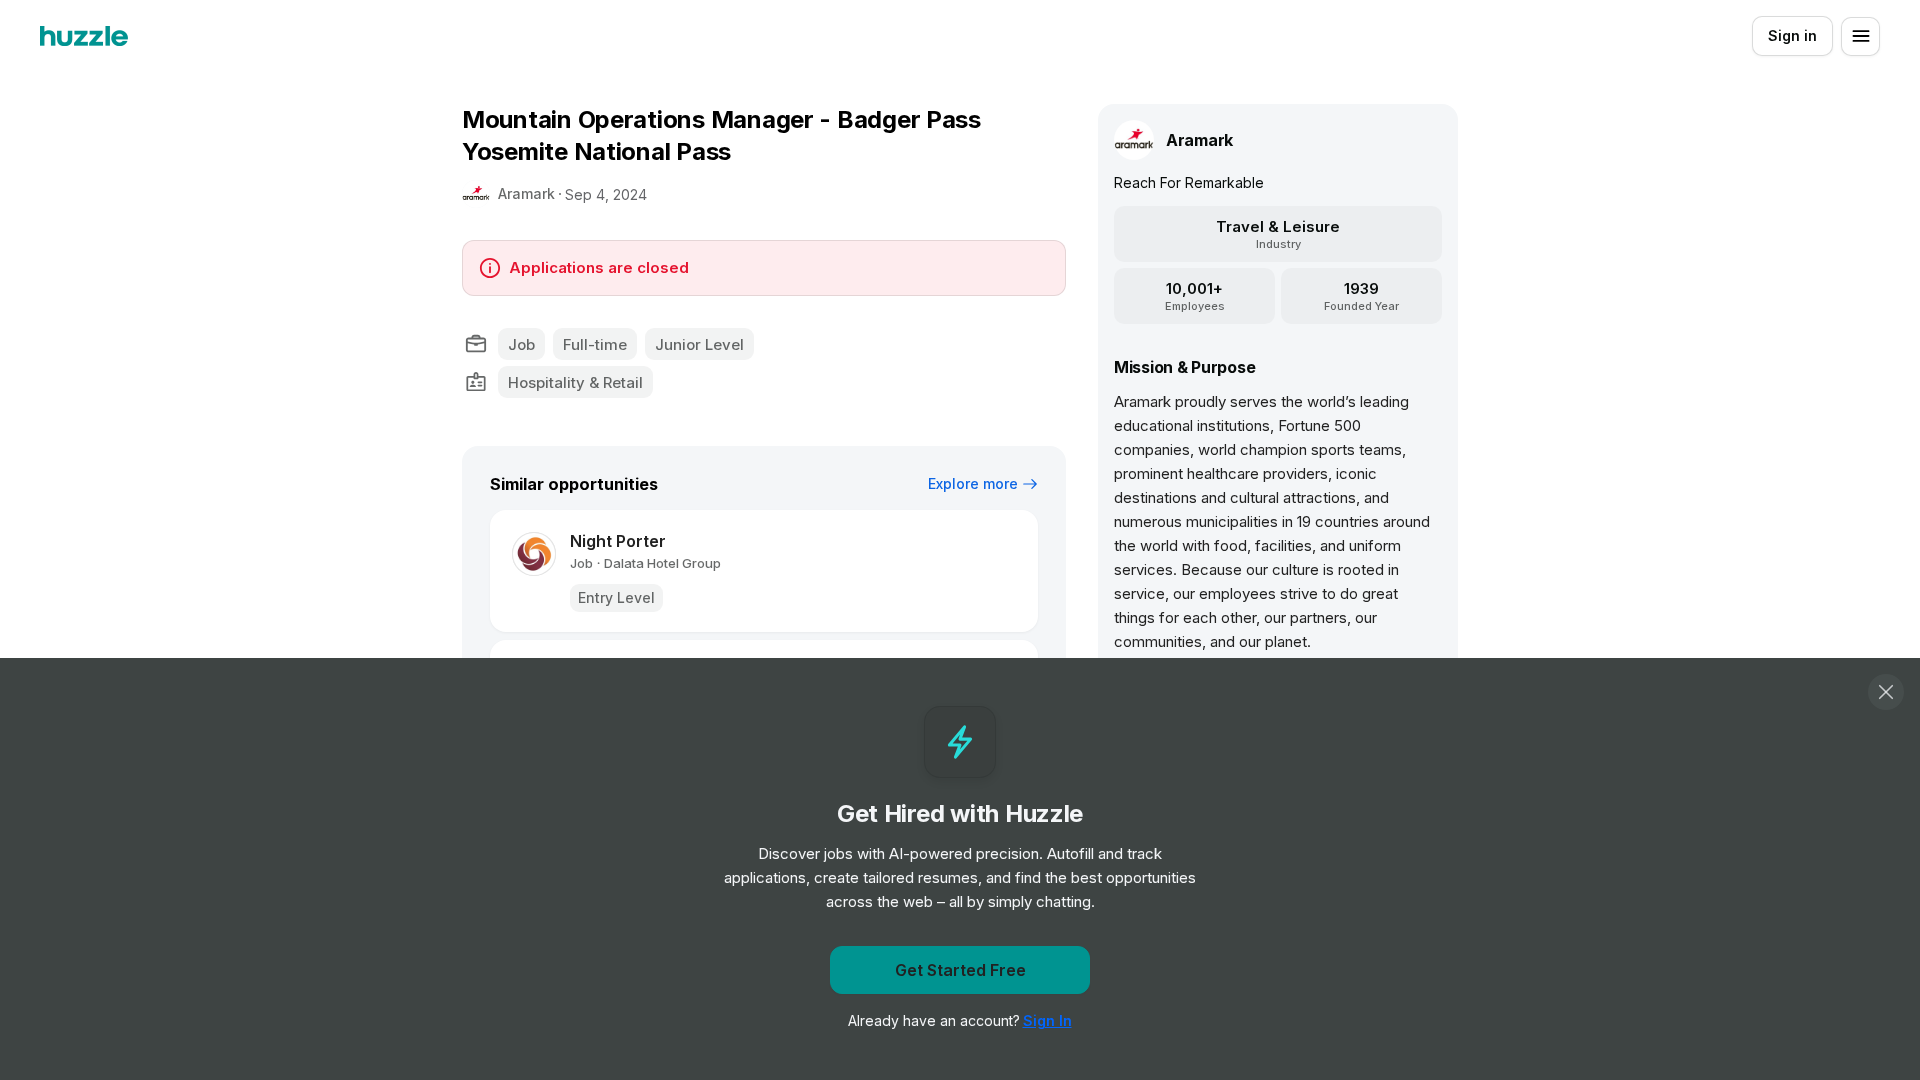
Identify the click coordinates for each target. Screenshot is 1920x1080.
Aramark (526, 193)
